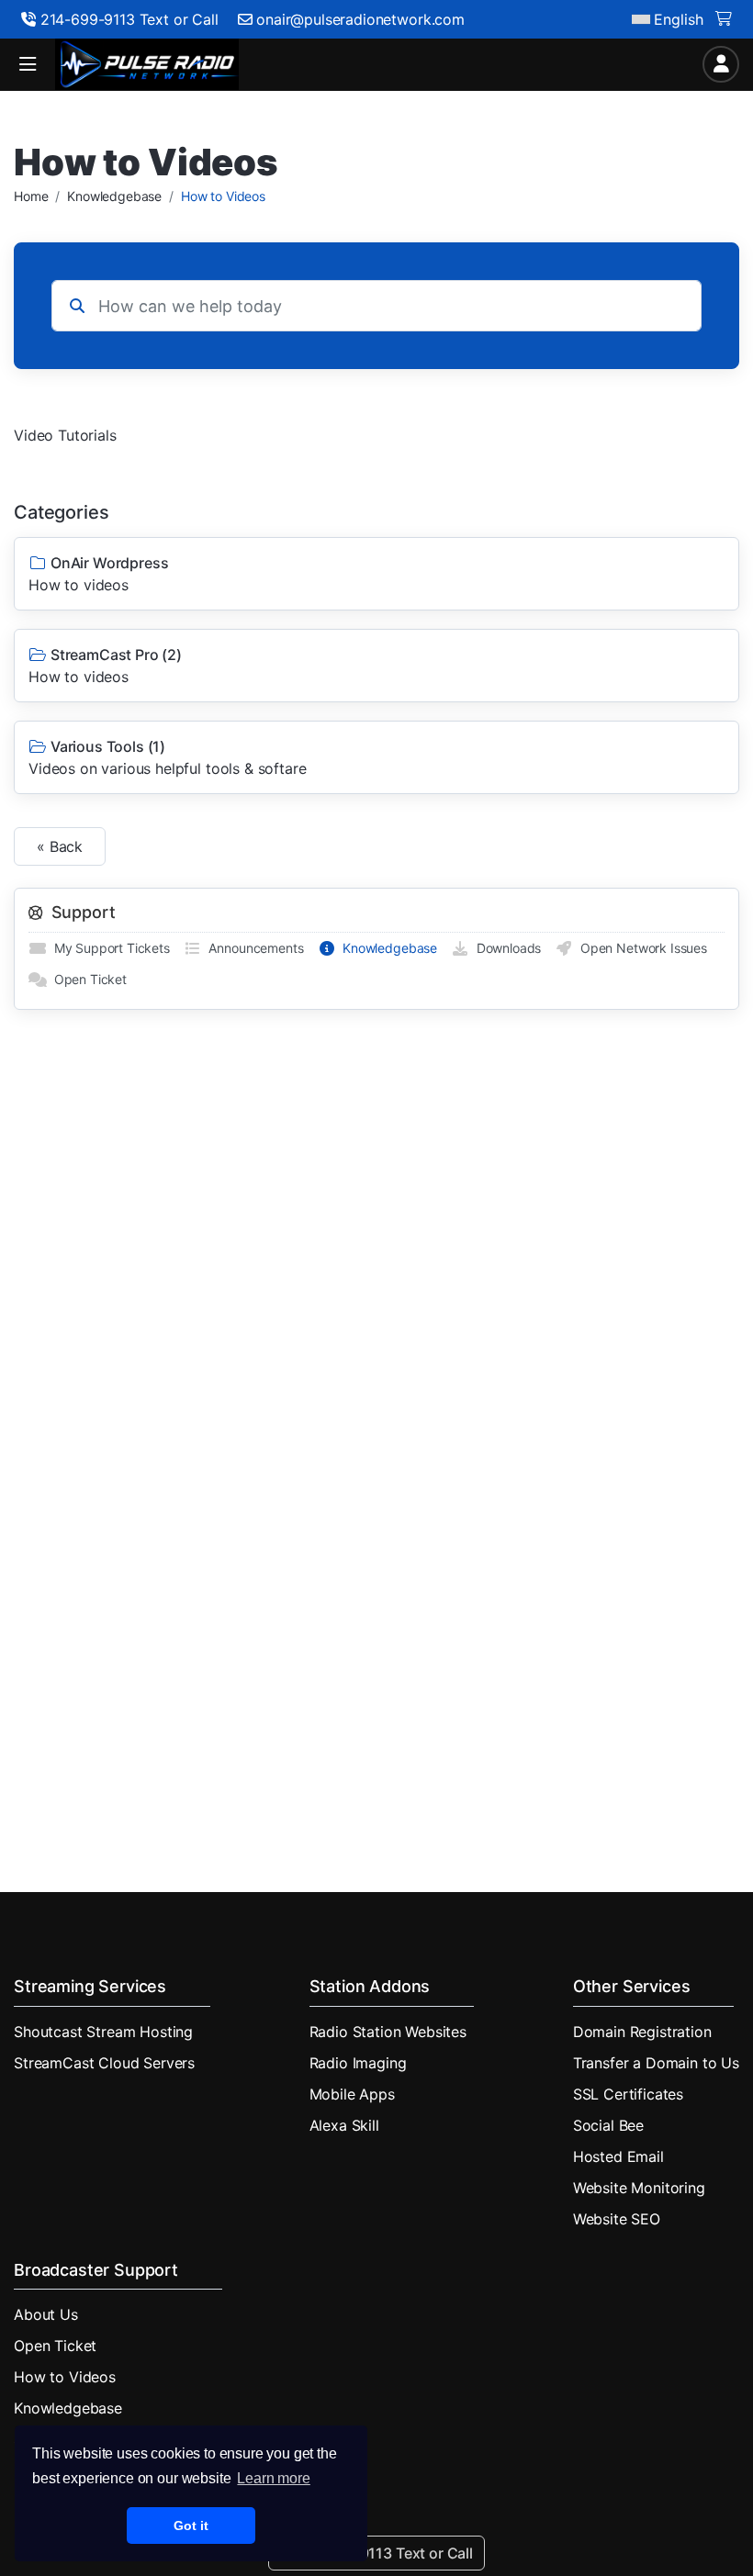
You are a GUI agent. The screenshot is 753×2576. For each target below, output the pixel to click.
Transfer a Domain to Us (656, 2063)
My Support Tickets (108, 948)
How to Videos (65, 2377)
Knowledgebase (114, 196)
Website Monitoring (639, 2188)
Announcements (253, 948)
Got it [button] (191, 2526)
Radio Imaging (358, 2063)
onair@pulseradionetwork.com (360, 19)
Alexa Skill (344, 2125)
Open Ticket (87, 979)
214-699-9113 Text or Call (127, 19)
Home (31, 196)
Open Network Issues (640, 948)
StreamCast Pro (105, 666)
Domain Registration (642, 2032)
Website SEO (617, 2219)
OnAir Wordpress (98, 574)
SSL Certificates (628, 2094)
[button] (28, 65)
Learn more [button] (273, 2478)
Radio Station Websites (388, 2032)
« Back (60, 846)
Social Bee (608, 2125)
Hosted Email (618, 2156)
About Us (46, 2314)
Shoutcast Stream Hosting (103, 2032)
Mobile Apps (352, 2094)
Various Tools (167, 757)
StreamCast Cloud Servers (104, 2063)
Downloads (505, 948)
